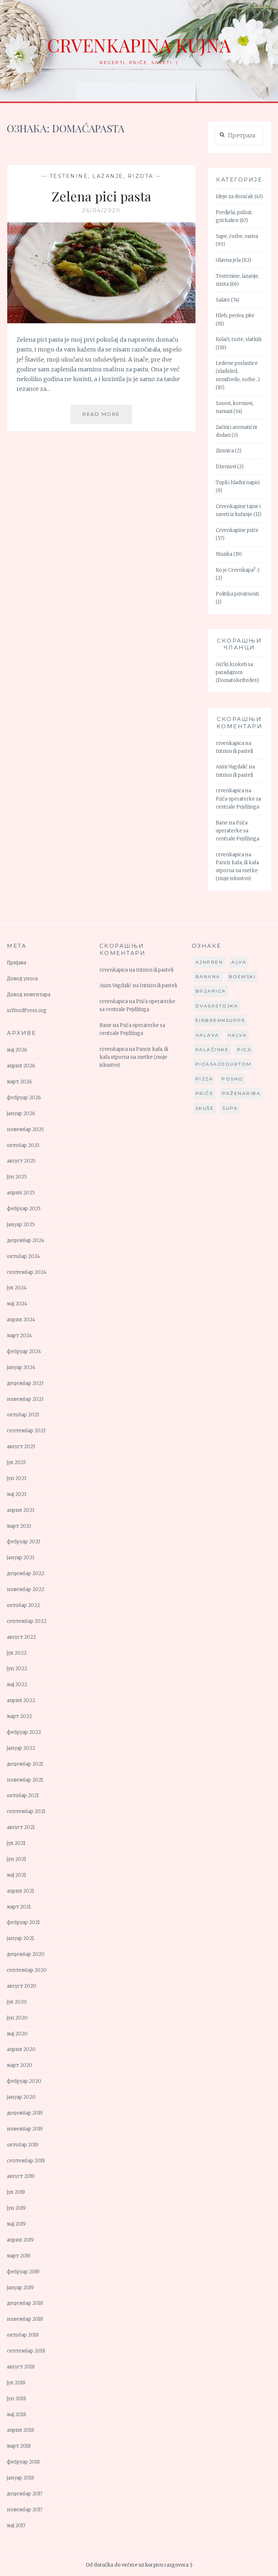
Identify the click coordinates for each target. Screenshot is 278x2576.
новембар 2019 (25, 2129)
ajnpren (209, 962)
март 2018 (19, 2446)
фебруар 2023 (24, 1542)
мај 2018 (16, 2415)
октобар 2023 (23, 1415)
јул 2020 (17, 2002)
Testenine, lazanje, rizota (102, 176)
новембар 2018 (25, 2319)
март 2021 (19, 1907)
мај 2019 (16, 2224)
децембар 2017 (25, 2494)
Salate (223, 300)
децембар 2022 (26, 1573)
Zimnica (225, 451)
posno (232, 1079)
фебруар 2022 (24, 1732)
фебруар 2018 (23, 2462)
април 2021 (20, 1891)
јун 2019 (16, 2208)
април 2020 (21, 2049)
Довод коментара (29, 995)
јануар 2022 (21, 1748)
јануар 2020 (21, 2097)
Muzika (224, 554)
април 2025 (21, 1193)
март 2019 (19, 2256)
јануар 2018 (20, 2478)
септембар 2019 (26, 2161)
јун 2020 (17, 2018)
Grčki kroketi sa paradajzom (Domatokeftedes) (237, 672)
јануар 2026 (21, 1114)
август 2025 (21, 1161)
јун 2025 (17, 1177)
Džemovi (226, 467)
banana (208, 976)
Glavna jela (228, 260)
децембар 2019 (25, 2113)
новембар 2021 (25, 1780)
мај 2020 (17, 2034)
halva (237, 1035)
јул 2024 (17, 1288)
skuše (205, 1108)
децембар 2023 (25, 1383)
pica (244, 1050)
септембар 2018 (26, 2351)
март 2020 (20, 2065)
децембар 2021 (25, 1764)
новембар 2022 (26, 1589)
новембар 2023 (25, 1399)
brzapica (211, 991)
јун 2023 (17, 1478)
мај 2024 (17, 1304)
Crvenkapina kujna (139, 45)
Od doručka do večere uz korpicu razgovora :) (139, 2565)
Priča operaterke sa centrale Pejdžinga (237, 831)
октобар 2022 (23, 1605)
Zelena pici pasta (101, 196)
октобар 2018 (23, 2335)
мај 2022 (17, 1684)
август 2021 (21, 1827)
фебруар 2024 (24, 1351)
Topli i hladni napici (238, 483)
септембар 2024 (27, 1272)
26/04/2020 (101, 210)
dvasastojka (217, 1006)
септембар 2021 (26, 1811)
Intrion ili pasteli (234, 751)
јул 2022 (17, 1653)
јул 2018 (16, 2383)
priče (205, 1093)
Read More (107, 417)
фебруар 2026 (24, 1098)
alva (239, 962)
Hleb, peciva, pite (235, 315)
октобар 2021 (23, 1795)
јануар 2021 (20, 1938)
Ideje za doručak (235, 197)
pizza (205, 1079)
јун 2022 (17, 1669)
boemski (242, 976)
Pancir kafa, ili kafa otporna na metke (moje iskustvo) (237, 871)
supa (230, 1108)
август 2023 (21, 1447)
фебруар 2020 (24, 2081)
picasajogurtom (224, 1064)
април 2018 (20, 2430)
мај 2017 (16, 2526)
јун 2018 (16, 2399)
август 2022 (21, 1637)
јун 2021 (16, 1859)
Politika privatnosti (237, 594)
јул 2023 (16, 1462)
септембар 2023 (26, 1431)
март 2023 (19, 1526)
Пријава (16, 963)
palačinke (212, 1050)
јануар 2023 (21, 1558)
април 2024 (21, 1320)
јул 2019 (16, 2192)
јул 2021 (16, 1843)
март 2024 (19, 1336)
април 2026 (21, 1066)
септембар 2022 (27, 1621)
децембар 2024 (26, 1240)
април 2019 (20, 2240)
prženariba (241, 1093)
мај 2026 (17, 1050)
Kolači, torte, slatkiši (239, 339)
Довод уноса (22, 979)
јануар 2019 (20, 2288)
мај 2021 (16, 1875)
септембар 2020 (27, 1970)
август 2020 (22, 1986)
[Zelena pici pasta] (101, 321)
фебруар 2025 (24, 1209)
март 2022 (19, 1716)
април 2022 (21, 1700)
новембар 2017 (25, 2510)
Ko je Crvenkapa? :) (238, 570)
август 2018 (21, 2367)
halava (207, 1035)
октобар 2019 (23, 2145)
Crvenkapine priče (237, 530)
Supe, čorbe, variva (237, 236)
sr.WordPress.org (27, 1010)
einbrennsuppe (221, 1020)
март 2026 (19, 1082)
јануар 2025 (21, 1225)
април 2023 (21, 1510)
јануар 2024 (21, 1367)
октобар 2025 (23, 1145)
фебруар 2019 (23, 2272)
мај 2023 (17, 1494)
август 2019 (21, 2176)
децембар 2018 (25, 2303)
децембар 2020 (26, 1954)
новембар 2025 (25, 1129)
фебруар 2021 (23, 1922)
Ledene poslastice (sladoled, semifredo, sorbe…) (238, 371)
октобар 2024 (23, 1256)
